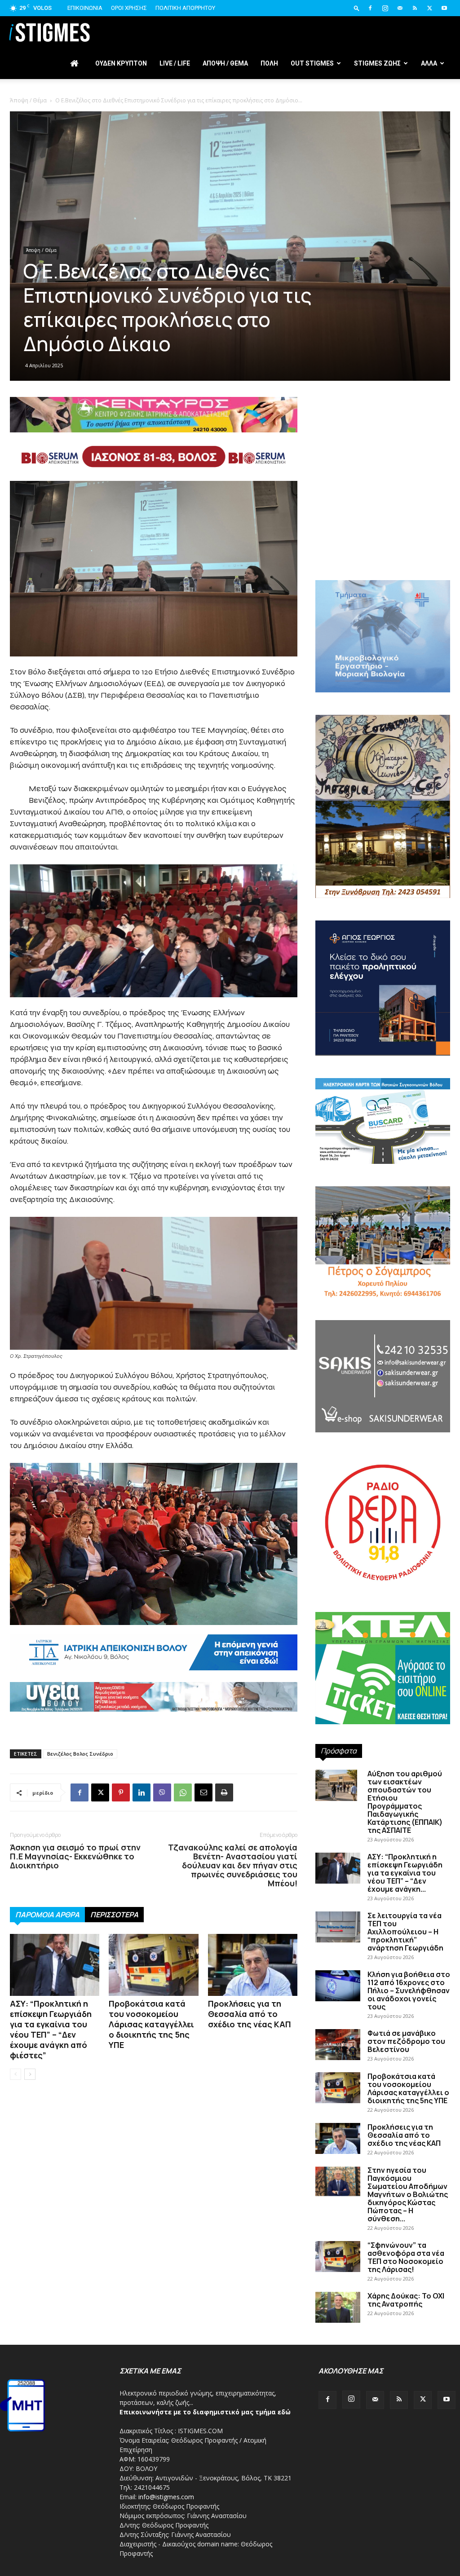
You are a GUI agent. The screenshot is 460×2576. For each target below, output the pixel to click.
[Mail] (400, 8)
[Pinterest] (121, 1792)
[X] (429, 8)
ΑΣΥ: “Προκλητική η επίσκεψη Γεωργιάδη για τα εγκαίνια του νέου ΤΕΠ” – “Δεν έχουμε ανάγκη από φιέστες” (51, 2029)
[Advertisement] (383, 504)
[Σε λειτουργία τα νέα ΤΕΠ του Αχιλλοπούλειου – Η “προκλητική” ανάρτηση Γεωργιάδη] (338, 1927)
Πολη (269, 63)
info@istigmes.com (166, 2497)
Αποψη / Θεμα (225, 63)
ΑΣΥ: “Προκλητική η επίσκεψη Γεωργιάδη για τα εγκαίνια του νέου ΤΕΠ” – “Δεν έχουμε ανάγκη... (405, 1873)
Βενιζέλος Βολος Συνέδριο (80, 1754)
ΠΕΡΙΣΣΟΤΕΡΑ (114, 1915)
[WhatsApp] (183, 1792)
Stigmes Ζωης (377, 63)
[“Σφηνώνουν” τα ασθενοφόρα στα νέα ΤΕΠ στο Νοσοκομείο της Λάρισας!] (338, 2257)
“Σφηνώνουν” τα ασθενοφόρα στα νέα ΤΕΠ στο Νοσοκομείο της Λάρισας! (406, 2257)
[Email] (203, 1792)
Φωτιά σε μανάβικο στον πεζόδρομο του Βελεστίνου (406, 2041)
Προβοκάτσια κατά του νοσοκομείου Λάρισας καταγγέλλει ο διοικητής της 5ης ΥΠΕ (151, 2024)
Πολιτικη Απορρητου (185, 8)
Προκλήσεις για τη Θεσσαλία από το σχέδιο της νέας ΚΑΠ (250, 2014)
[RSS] (415, 8)
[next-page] (30, 2074)
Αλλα (429, 63)
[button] (357, 8)
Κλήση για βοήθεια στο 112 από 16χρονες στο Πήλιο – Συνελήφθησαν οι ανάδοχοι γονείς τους (409, 1990)
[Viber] (162, 1792)
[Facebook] (370, 8)
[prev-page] (15, 2074)
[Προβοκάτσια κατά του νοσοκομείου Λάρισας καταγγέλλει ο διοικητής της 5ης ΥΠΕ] (153, 1965)
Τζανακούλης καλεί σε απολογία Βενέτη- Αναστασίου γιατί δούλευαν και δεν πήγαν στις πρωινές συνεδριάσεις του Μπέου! (233, 1865)
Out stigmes (312, 63)
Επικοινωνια (85, 8)
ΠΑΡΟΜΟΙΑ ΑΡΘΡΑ (47, 1915)
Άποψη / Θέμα (28, 100)
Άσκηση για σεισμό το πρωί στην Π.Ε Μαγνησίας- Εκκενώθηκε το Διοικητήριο (75, 1856)
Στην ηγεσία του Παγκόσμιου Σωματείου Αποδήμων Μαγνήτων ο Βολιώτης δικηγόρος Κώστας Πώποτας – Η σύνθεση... (408, 2194)
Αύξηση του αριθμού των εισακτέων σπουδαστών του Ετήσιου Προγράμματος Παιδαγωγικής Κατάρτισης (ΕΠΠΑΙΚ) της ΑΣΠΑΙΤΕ (405, 1802)
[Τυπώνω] (224, 1792)
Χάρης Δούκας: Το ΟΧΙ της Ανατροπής (406, 2300)
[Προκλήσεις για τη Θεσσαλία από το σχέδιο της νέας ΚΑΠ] (253, 1965)
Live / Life (175, 63)
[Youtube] (444, 8)
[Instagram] (385, 8)
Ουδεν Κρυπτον (121, 63)
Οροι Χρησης (129, 8)
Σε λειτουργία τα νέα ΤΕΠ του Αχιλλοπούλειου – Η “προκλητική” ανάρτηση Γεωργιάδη (405, 1932)
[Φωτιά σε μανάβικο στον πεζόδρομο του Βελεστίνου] (338, 2045)
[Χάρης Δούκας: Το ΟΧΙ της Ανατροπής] (338, 2307)
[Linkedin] (142, 1792)
